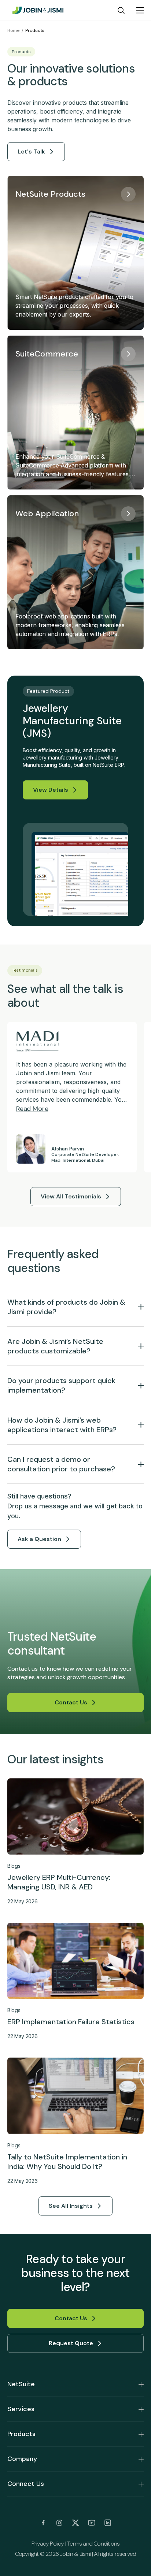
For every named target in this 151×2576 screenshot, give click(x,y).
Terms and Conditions (93, 2544)
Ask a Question (39, 1539)
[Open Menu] (140, 10)
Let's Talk (31, 151)
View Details (51, 790)
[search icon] (121, 10)
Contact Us (71, 1702)
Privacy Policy (48, 2544)
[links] (43, 2523)
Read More (32, 1109)
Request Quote (71, 2343)
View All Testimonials (71, 1196)
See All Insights (71, 2206)
